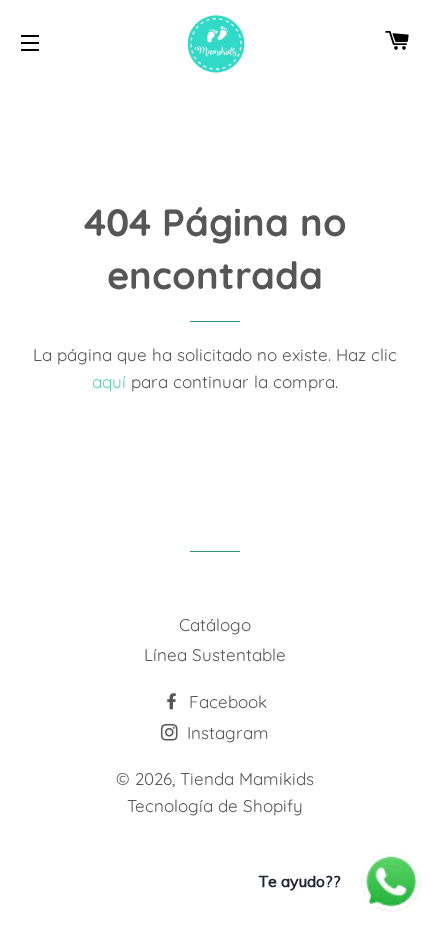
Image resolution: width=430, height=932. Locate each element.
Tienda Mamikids (247, 778)
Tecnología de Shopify (215, 805)
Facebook (225, 701)
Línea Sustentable (215, 654)
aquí (109, 381)
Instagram (225, 732)
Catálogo (215, 624)
